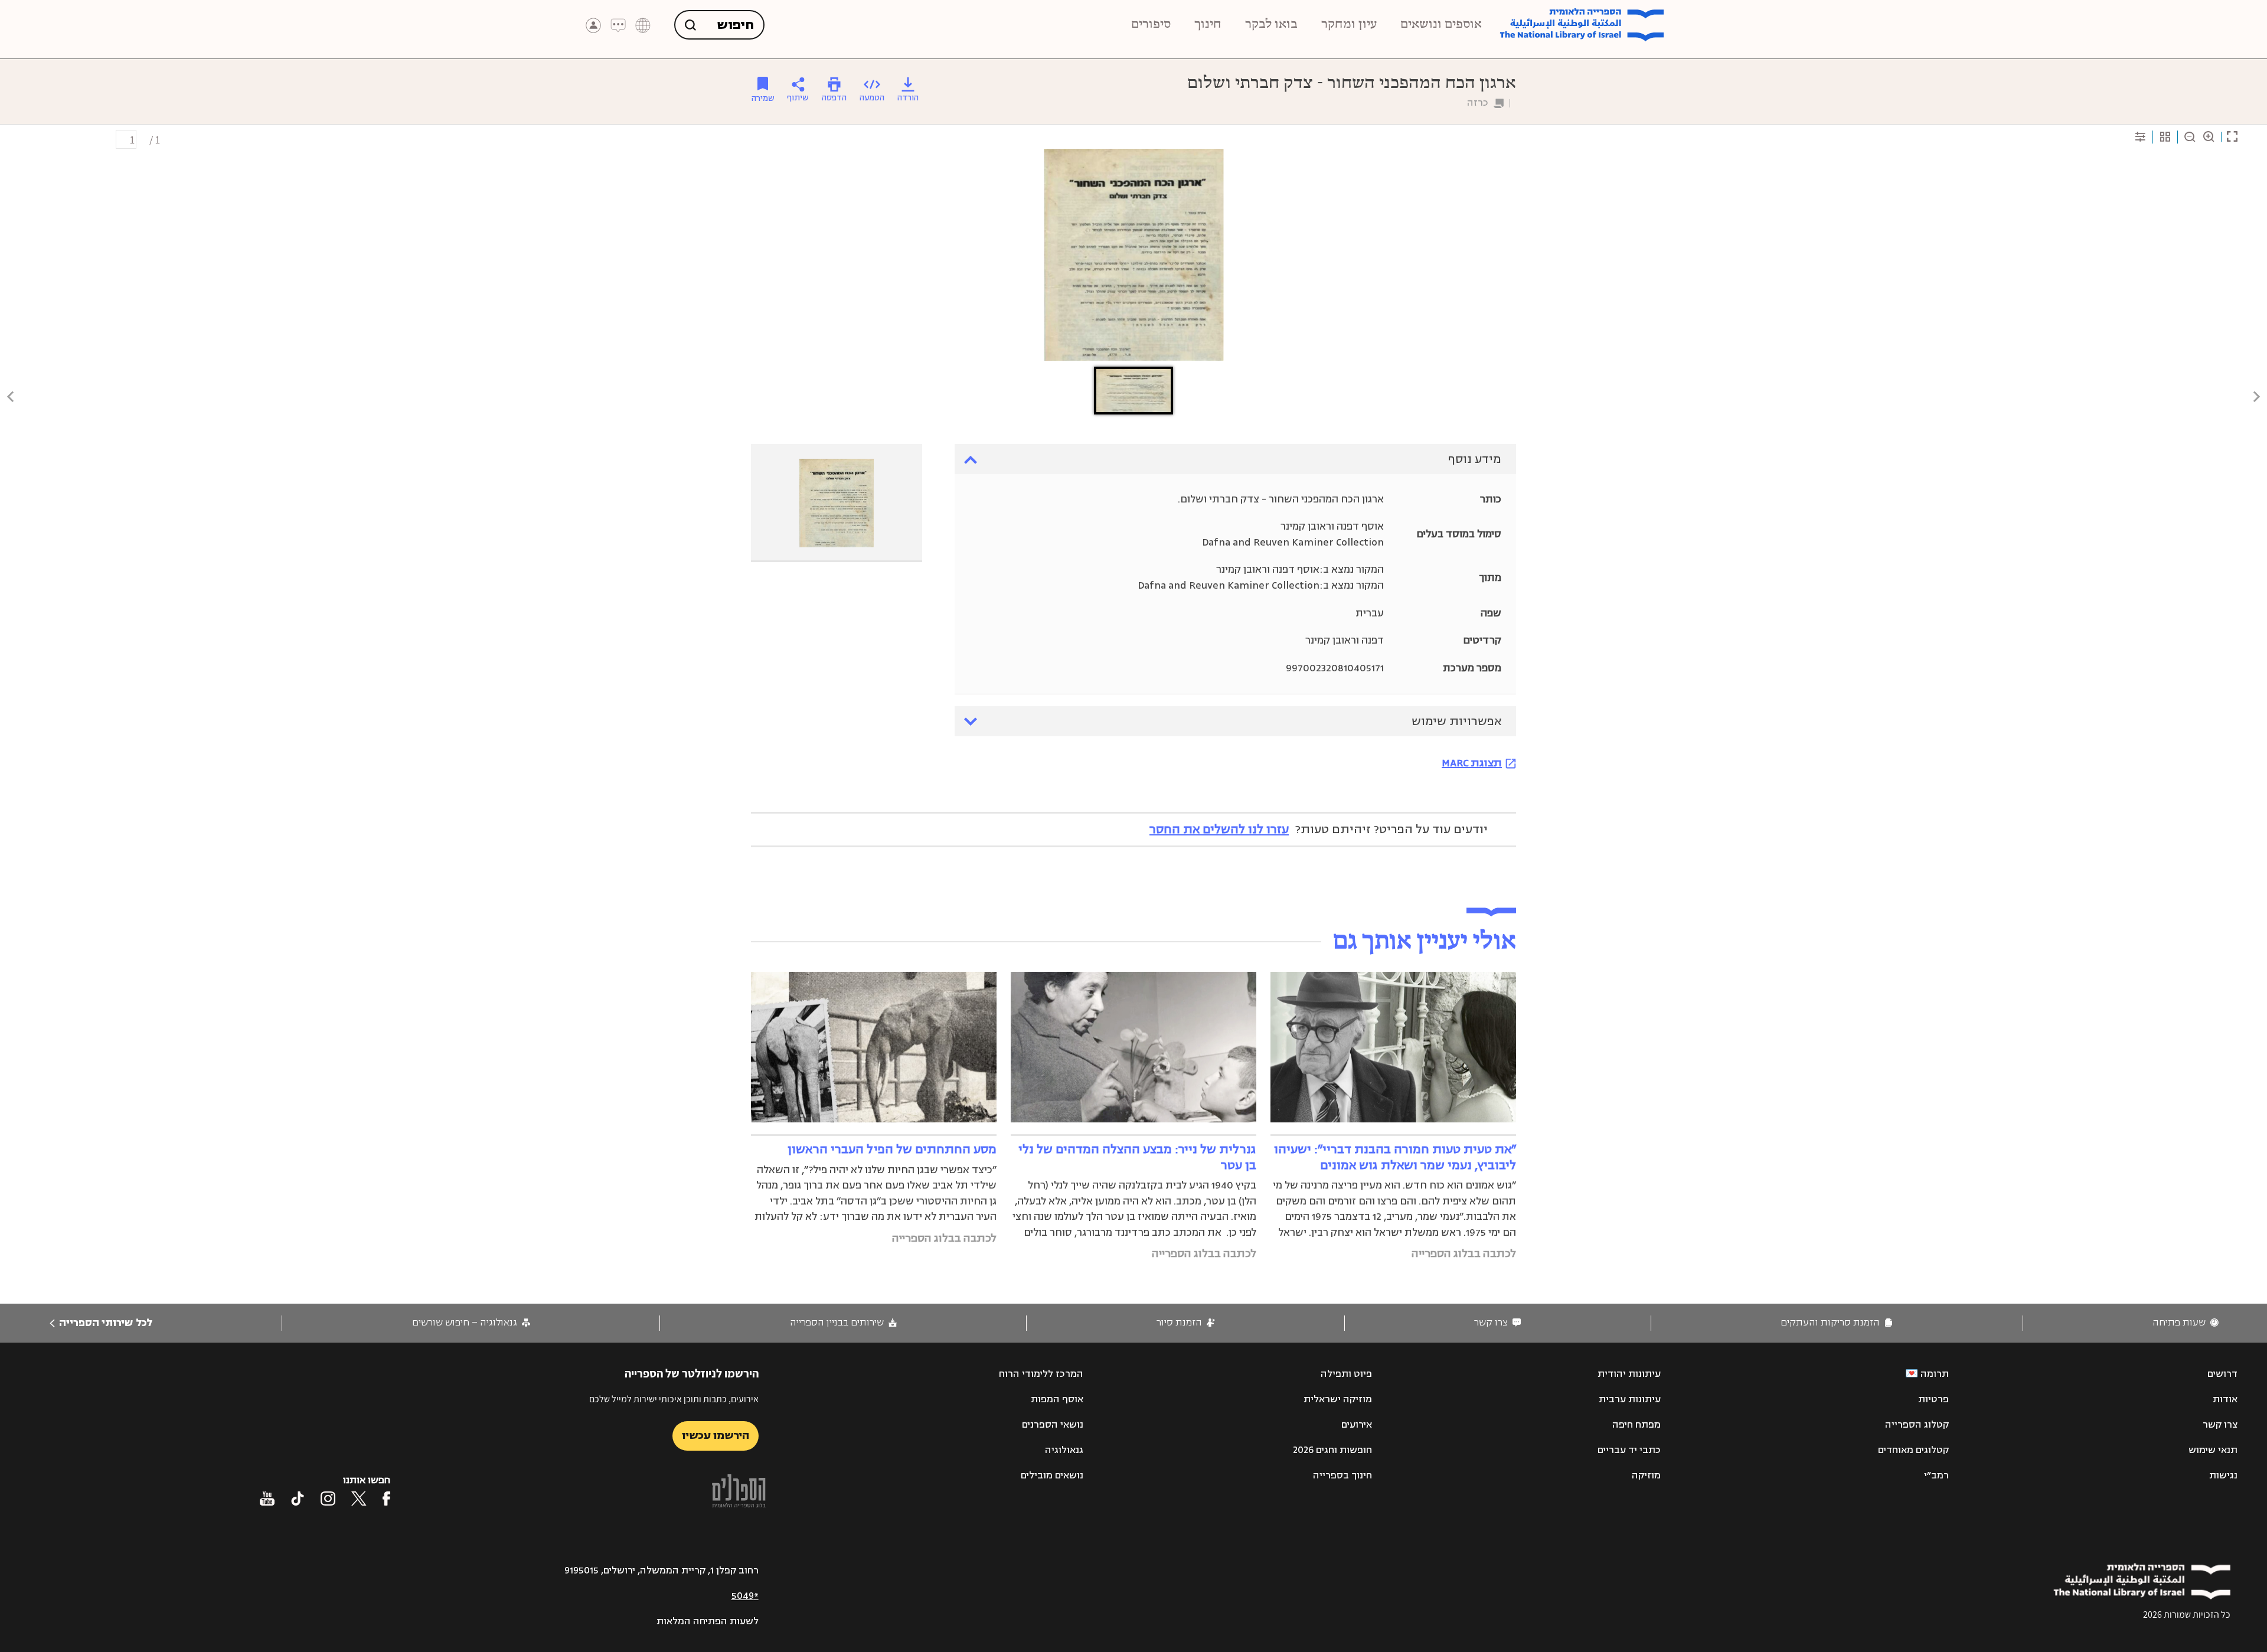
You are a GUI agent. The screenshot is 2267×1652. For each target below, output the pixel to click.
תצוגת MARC (1472, 763)
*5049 (745, 1596)
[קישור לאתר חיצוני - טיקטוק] (298, 1498)
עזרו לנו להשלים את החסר (1219, 829)
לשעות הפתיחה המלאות (708, 1621)
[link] (2186, 1323)
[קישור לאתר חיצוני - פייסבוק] (386, 1498)
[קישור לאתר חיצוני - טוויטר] (359, 1498)
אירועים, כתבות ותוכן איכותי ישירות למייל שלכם (674, 1399)
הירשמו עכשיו (716, 1435)
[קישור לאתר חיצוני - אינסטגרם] (328, 1498)
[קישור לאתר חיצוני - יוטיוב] (267, 1498)
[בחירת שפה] (643, 25)
